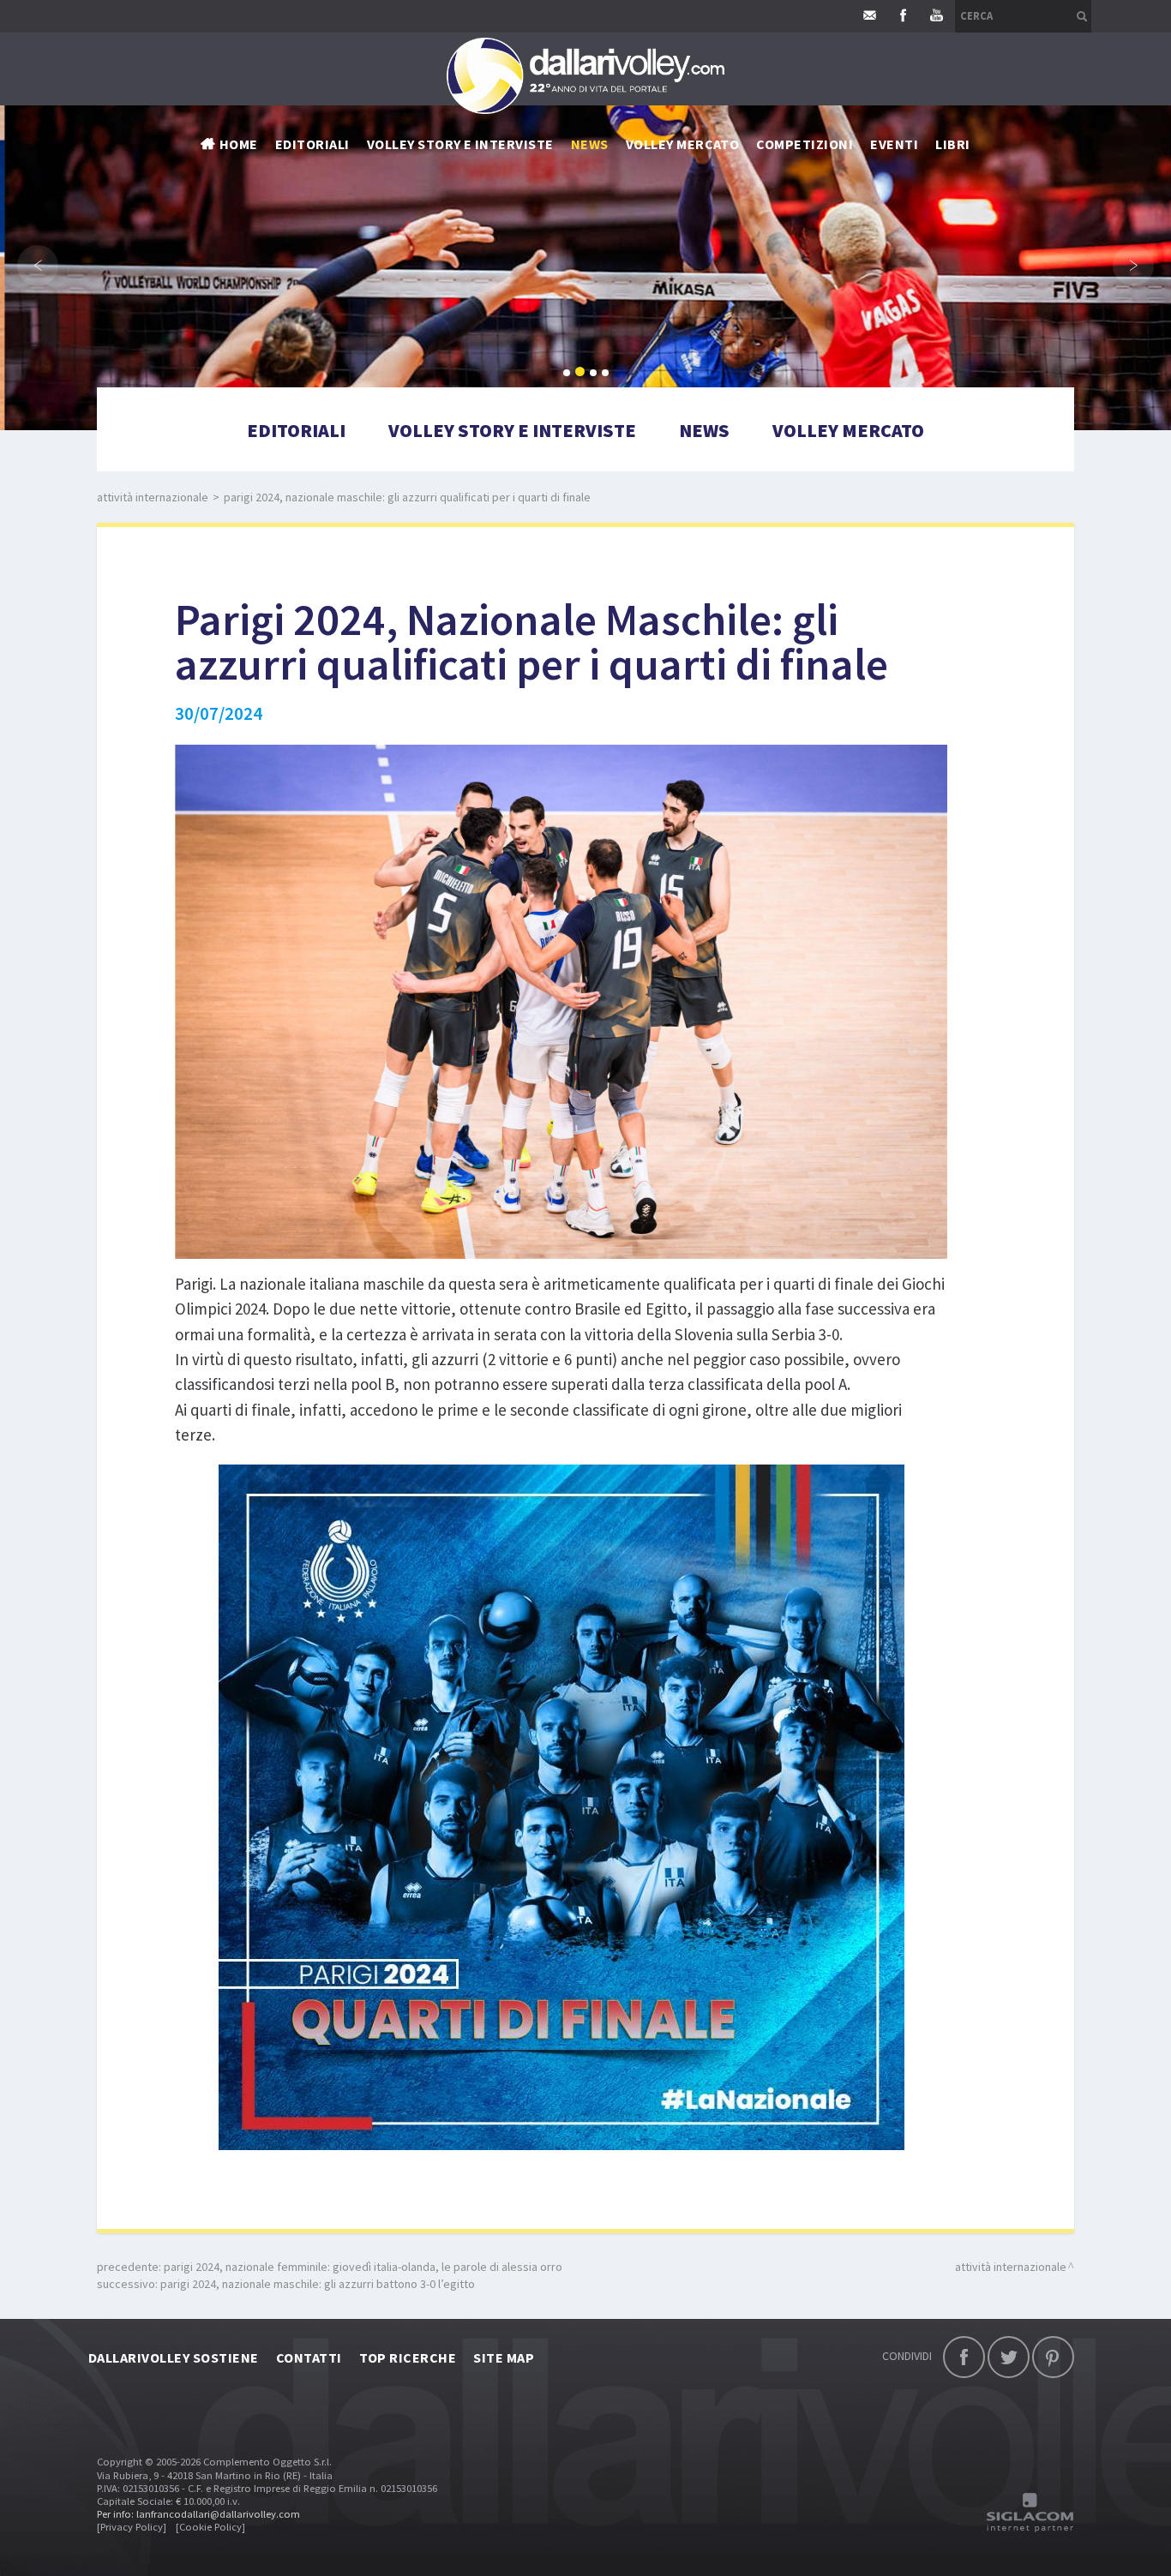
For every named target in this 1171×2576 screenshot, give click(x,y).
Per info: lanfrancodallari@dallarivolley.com (198, 2514)
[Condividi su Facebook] (964, 2357)
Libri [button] (952, 144)
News (704, 430)
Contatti (309, 2357)
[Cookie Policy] (210, 2527)
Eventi (894, 144)
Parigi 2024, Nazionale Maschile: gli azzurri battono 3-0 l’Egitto (318, 2284)
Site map (504, 2357)
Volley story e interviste (460, 144)
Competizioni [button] (805, 144)
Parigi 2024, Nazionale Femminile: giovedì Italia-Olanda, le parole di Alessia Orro (363, 2267)
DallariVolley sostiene (174, 2357)
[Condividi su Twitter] (1009, 2357)
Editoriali (312, 144)
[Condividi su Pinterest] (1053, 2357)
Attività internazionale (153, 497)
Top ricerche (408, 2357)
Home (239, 144)
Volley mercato (683, 144)
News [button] (590, 144)
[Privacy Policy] (132, 2527)
